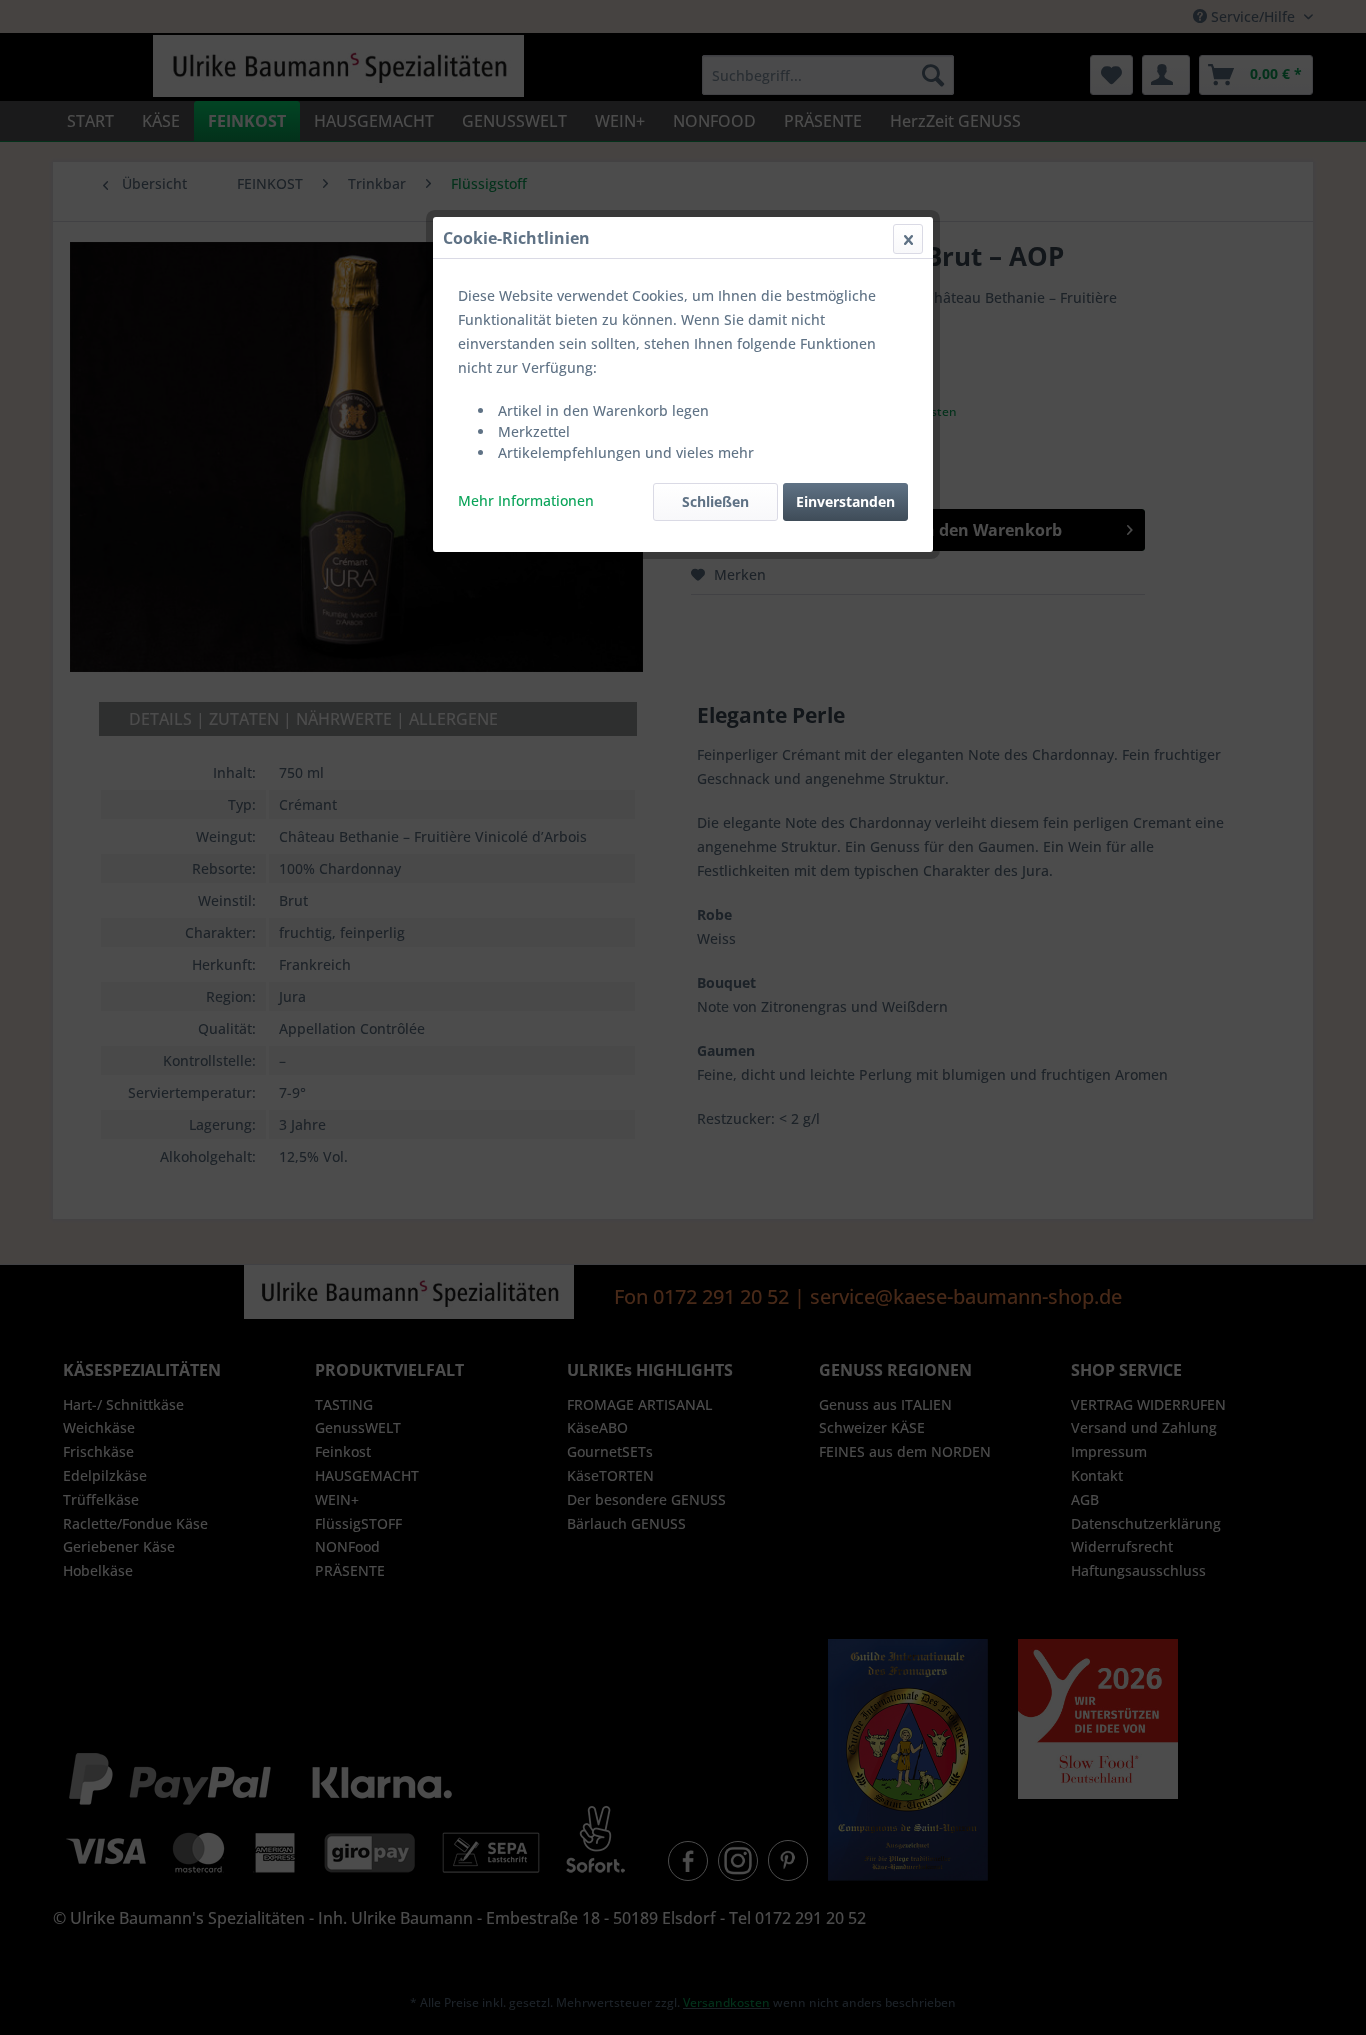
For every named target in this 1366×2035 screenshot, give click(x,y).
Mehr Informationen (526, 500)
